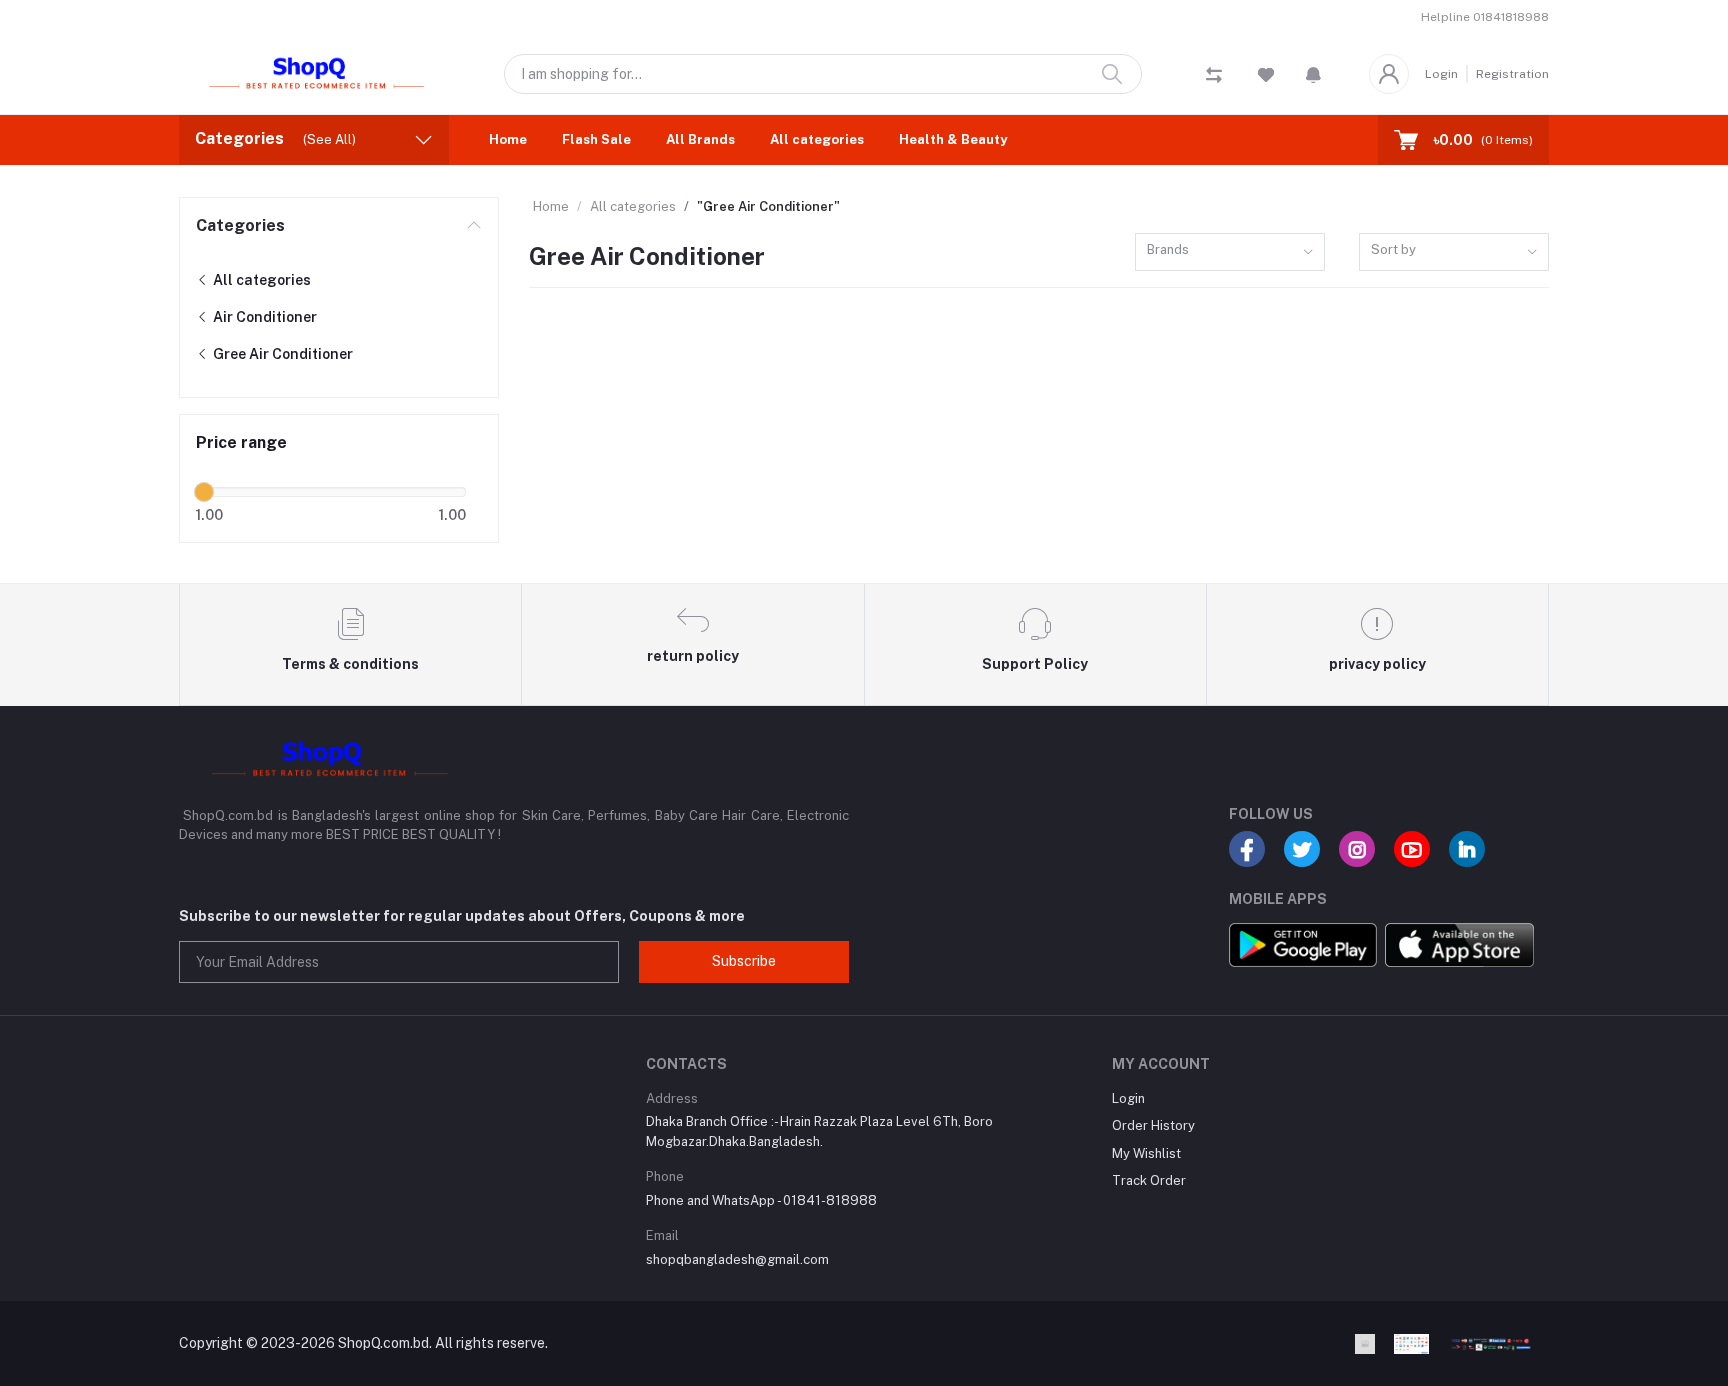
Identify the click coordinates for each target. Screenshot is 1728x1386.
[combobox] (1230, 252)
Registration (1512, 74)
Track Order (1149, 1180)
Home (508, 139)
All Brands (700, 139)
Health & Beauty (953, 139)
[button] (1313, 74)
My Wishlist (1146, 1153)
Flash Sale (596, 139)
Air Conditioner (263, 317)
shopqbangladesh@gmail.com (737, 1259)
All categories (817, 139)
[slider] (204, 492)
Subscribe (744, 961)
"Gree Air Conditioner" (768, 206)
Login (1441, 74)
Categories (240, 225)
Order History (1153, 1125)
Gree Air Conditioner (281, 354)
